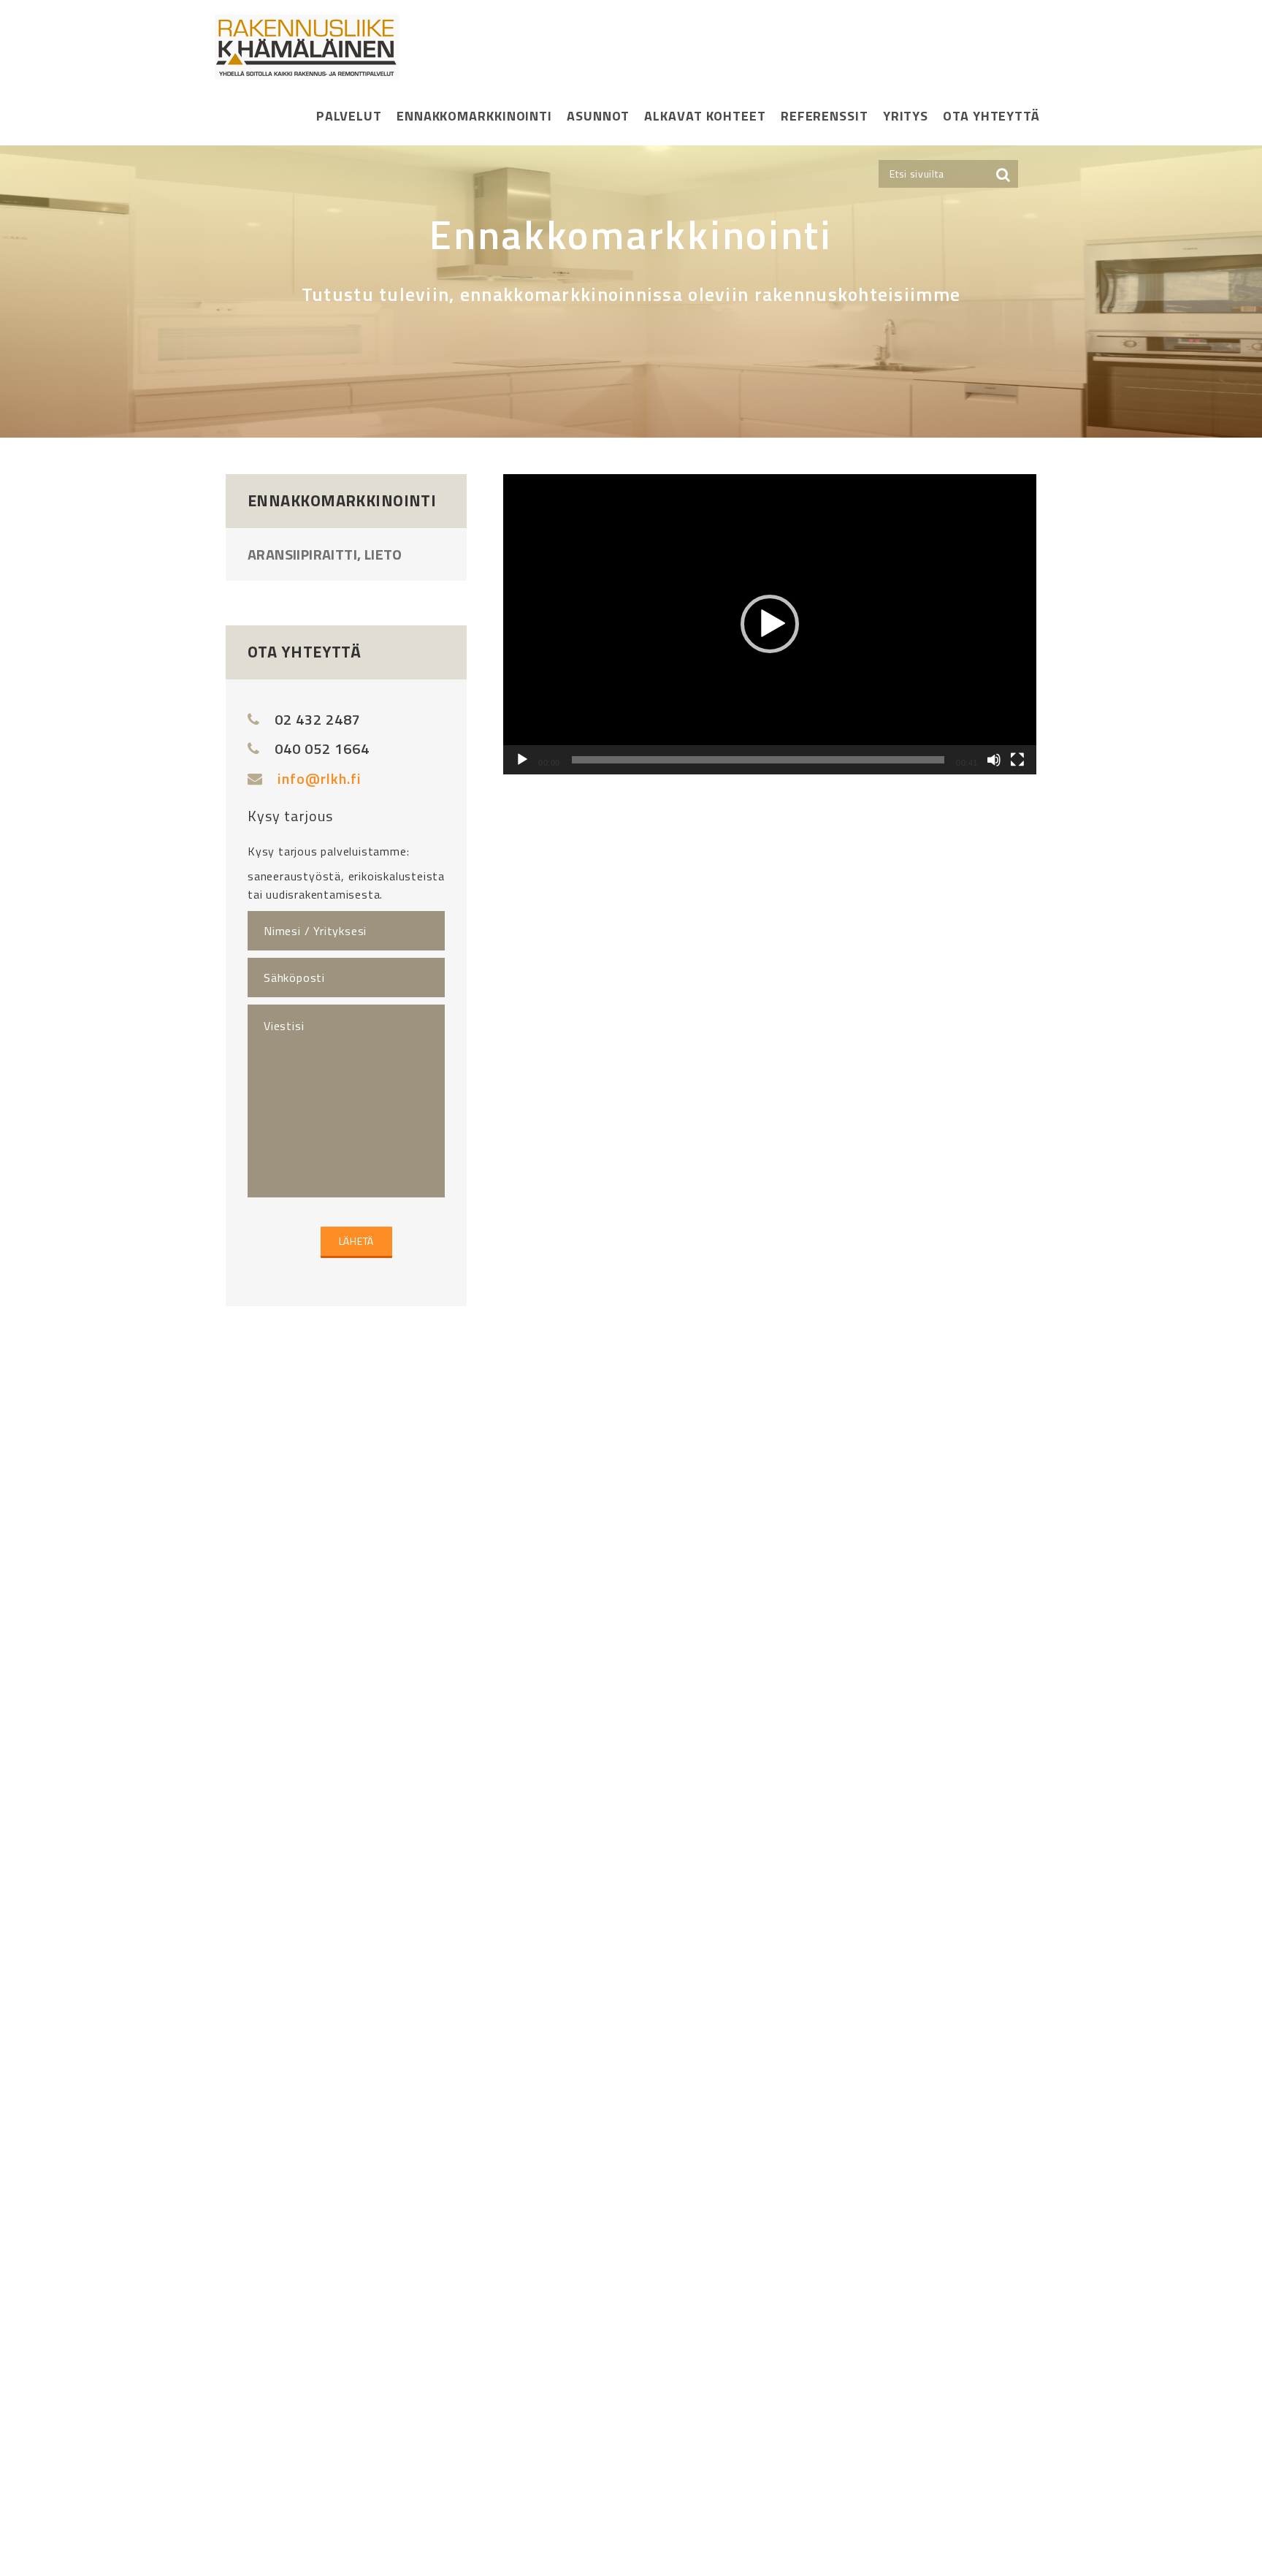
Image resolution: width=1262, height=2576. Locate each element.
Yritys (906, 116)
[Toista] (522, 760)
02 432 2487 (318, 719)
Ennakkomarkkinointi (474, 116)
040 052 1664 (322, 748)
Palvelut (349, 116)
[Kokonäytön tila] (1017, 760)
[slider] (758, 760)
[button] (770, 624)
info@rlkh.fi (320, 778)
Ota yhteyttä (991, 116)
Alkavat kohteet (705, 116)
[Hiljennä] (994, 760)
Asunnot (598, 116)
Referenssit (825, 116)
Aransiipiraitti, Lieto (325, 554)
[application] (770, 624)
